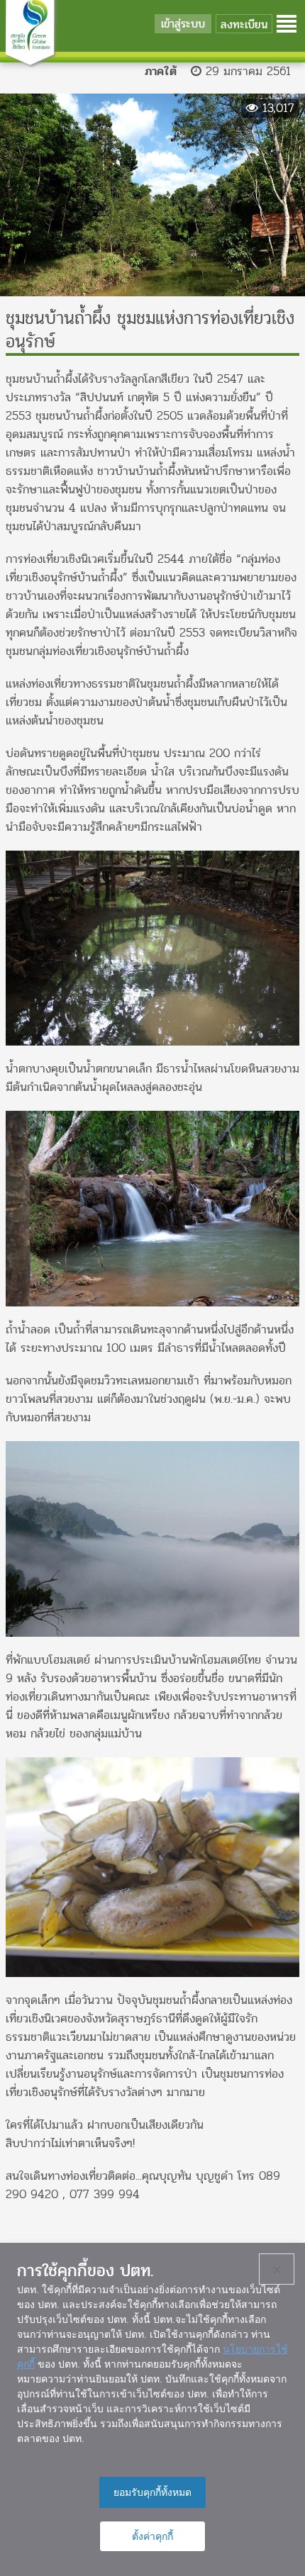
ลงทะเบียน (244, 24)
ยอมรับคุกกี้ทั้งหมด (152, 2492)
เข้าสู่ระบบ (183, 24)
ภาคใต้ (161, 71)
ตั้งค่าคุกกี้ (152, 2536)
